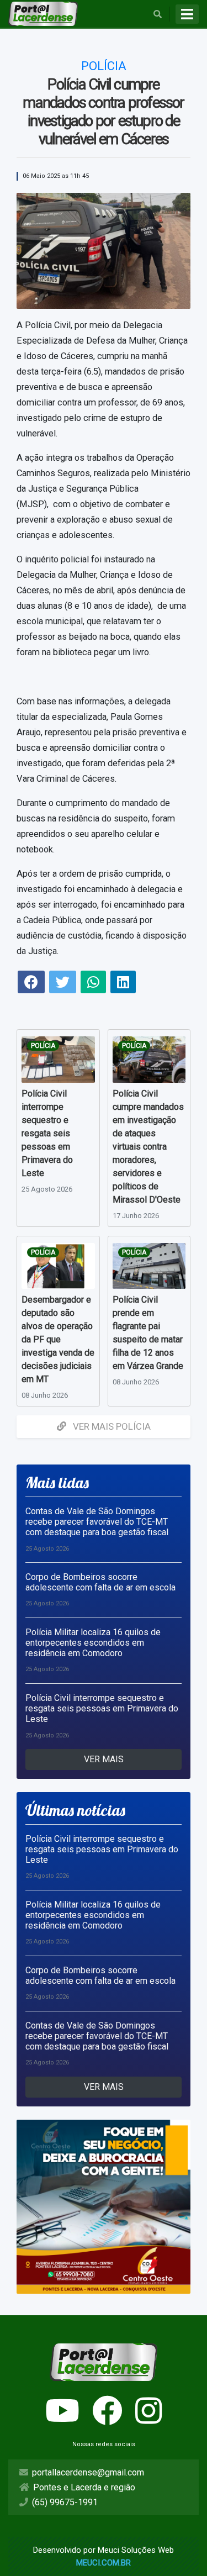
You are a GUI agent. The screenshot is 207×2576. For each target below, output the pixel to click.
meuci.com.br (104, 2563)
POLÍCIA (43, 1046)
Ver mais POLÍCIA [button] (111, 1426)
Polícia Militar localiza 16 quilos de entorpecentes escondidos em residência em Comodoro (93, 1643)
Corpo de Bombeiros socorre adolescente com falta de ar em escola (100, 1582)
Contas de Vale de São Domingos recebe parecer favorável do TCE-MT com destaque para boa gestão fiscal (97, 1522)
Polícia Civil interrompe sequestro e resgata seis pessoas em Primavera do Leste (102, 1708)
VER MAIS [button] (104, 1759)
